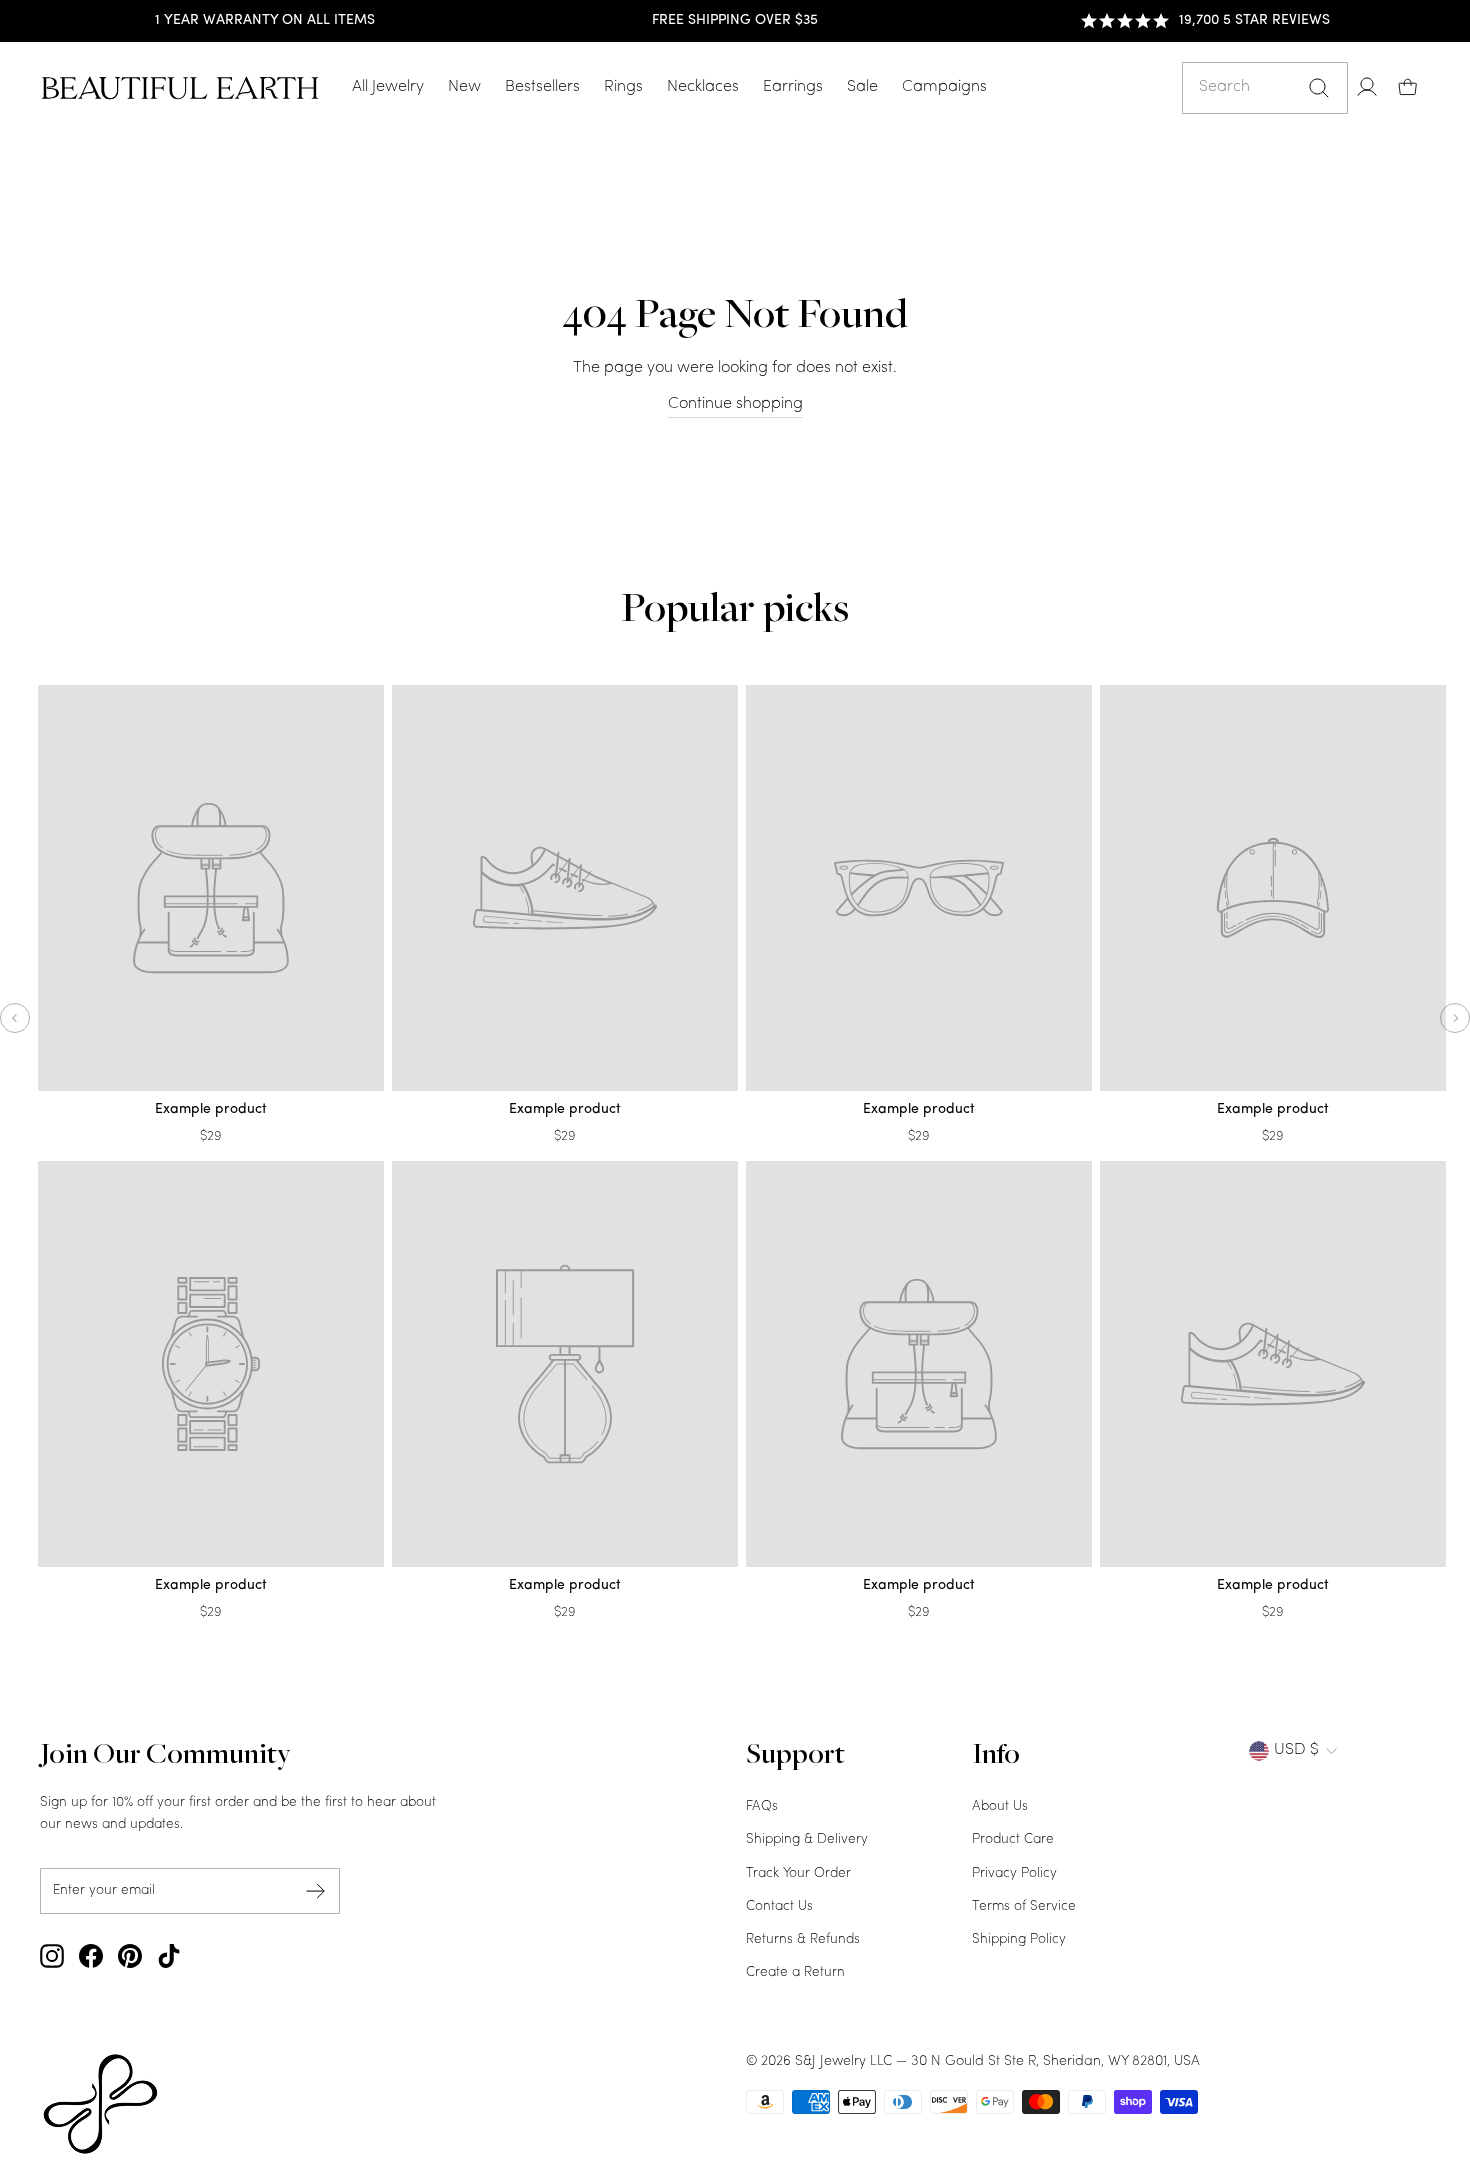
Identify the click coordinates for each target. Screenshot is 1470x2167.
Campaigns (944, 87)
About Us (1000, 1806)
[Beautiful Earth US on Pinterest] (130, 1956)
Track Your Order (798, 1873)
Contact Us (779, 1906)
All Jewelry (388, 87)
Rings (623, 87)
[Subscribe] (316, 1890)
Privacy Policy (1014, 1873)
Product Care (1013, 1839)
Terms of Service (1024, 1906)
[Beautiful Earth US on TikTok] (169, 1956)
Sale (862, 87)
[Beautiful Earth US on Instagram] (52, 1956)
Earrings (793, 87)
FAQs (762, 1806)
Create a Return (795, 1972)
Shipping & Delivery (807, 1839)
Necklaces (703, 87)
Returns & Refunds (803, 1939)
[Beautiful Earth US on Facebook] (91, 1956)
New (464, 87)
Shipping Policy (1019, 1939)
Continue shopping (735, 404)
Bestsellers (542, 87)
